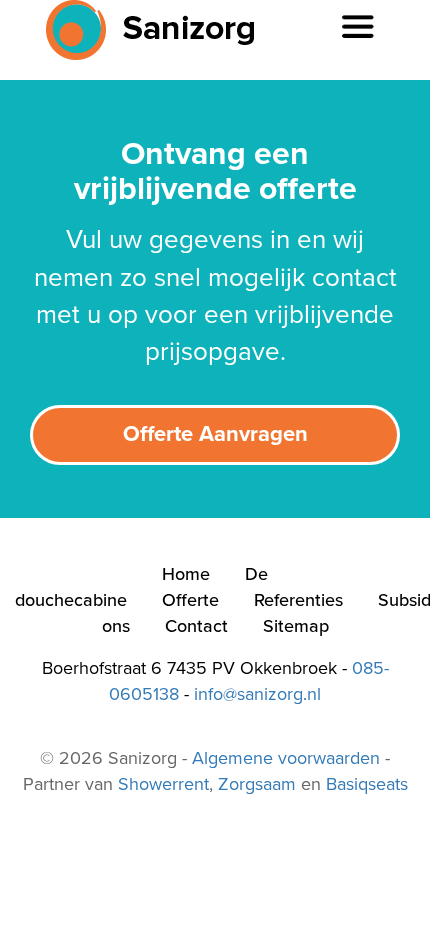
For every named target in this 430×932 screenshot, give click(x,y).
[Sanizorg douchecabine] (143, 30)
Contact (196, 626)
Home (186, 574)
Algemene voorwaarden (286, 758)
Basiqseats (367, 784)
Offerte (190, 600)
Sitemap (296, 626)
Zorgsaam (257, 784)
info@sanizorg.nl (257, 694)
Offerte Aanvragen (215, 434)
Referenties (298, 600)
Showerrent (163, 784)
